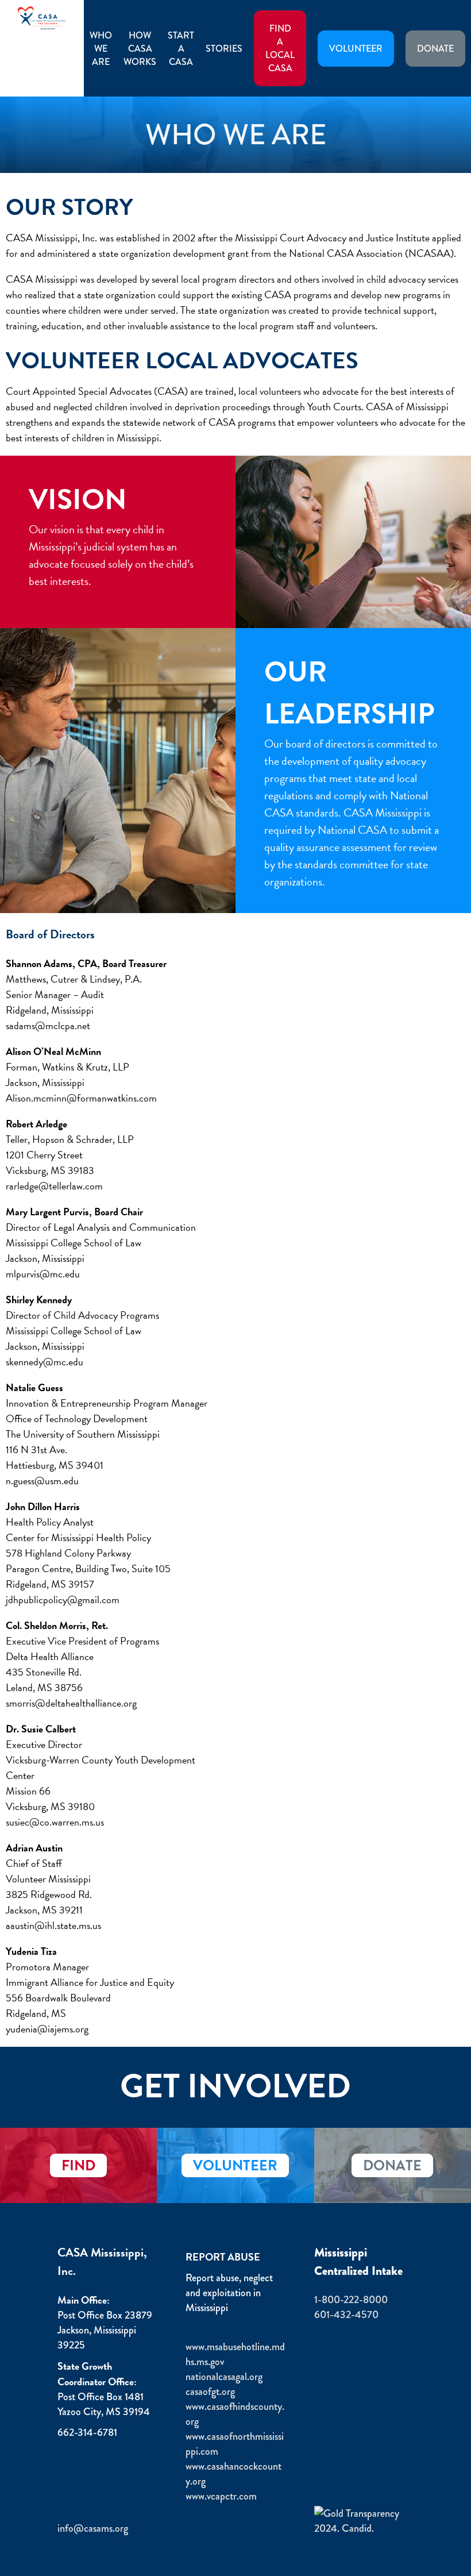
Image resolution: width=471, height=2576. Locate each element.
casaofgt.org (210, 2392)
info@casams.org (93, 2528)
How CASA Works (140, 49)
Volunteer (356, 49)
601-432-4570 (346, 2315)
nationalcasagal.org (224, 2377)
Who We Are (101, 49)
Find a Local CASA (280, 48)
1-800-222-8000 (351, 2300)
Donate (435, 49)
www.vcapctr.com (221, 2496)
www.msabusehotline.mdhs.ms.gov (235, 2354)
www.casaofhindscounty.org (235, 2414)
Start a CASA (181, 49)
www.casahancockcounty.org (233, 2474)
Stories (224, 49)
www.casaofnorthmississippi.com (235, 2444)
